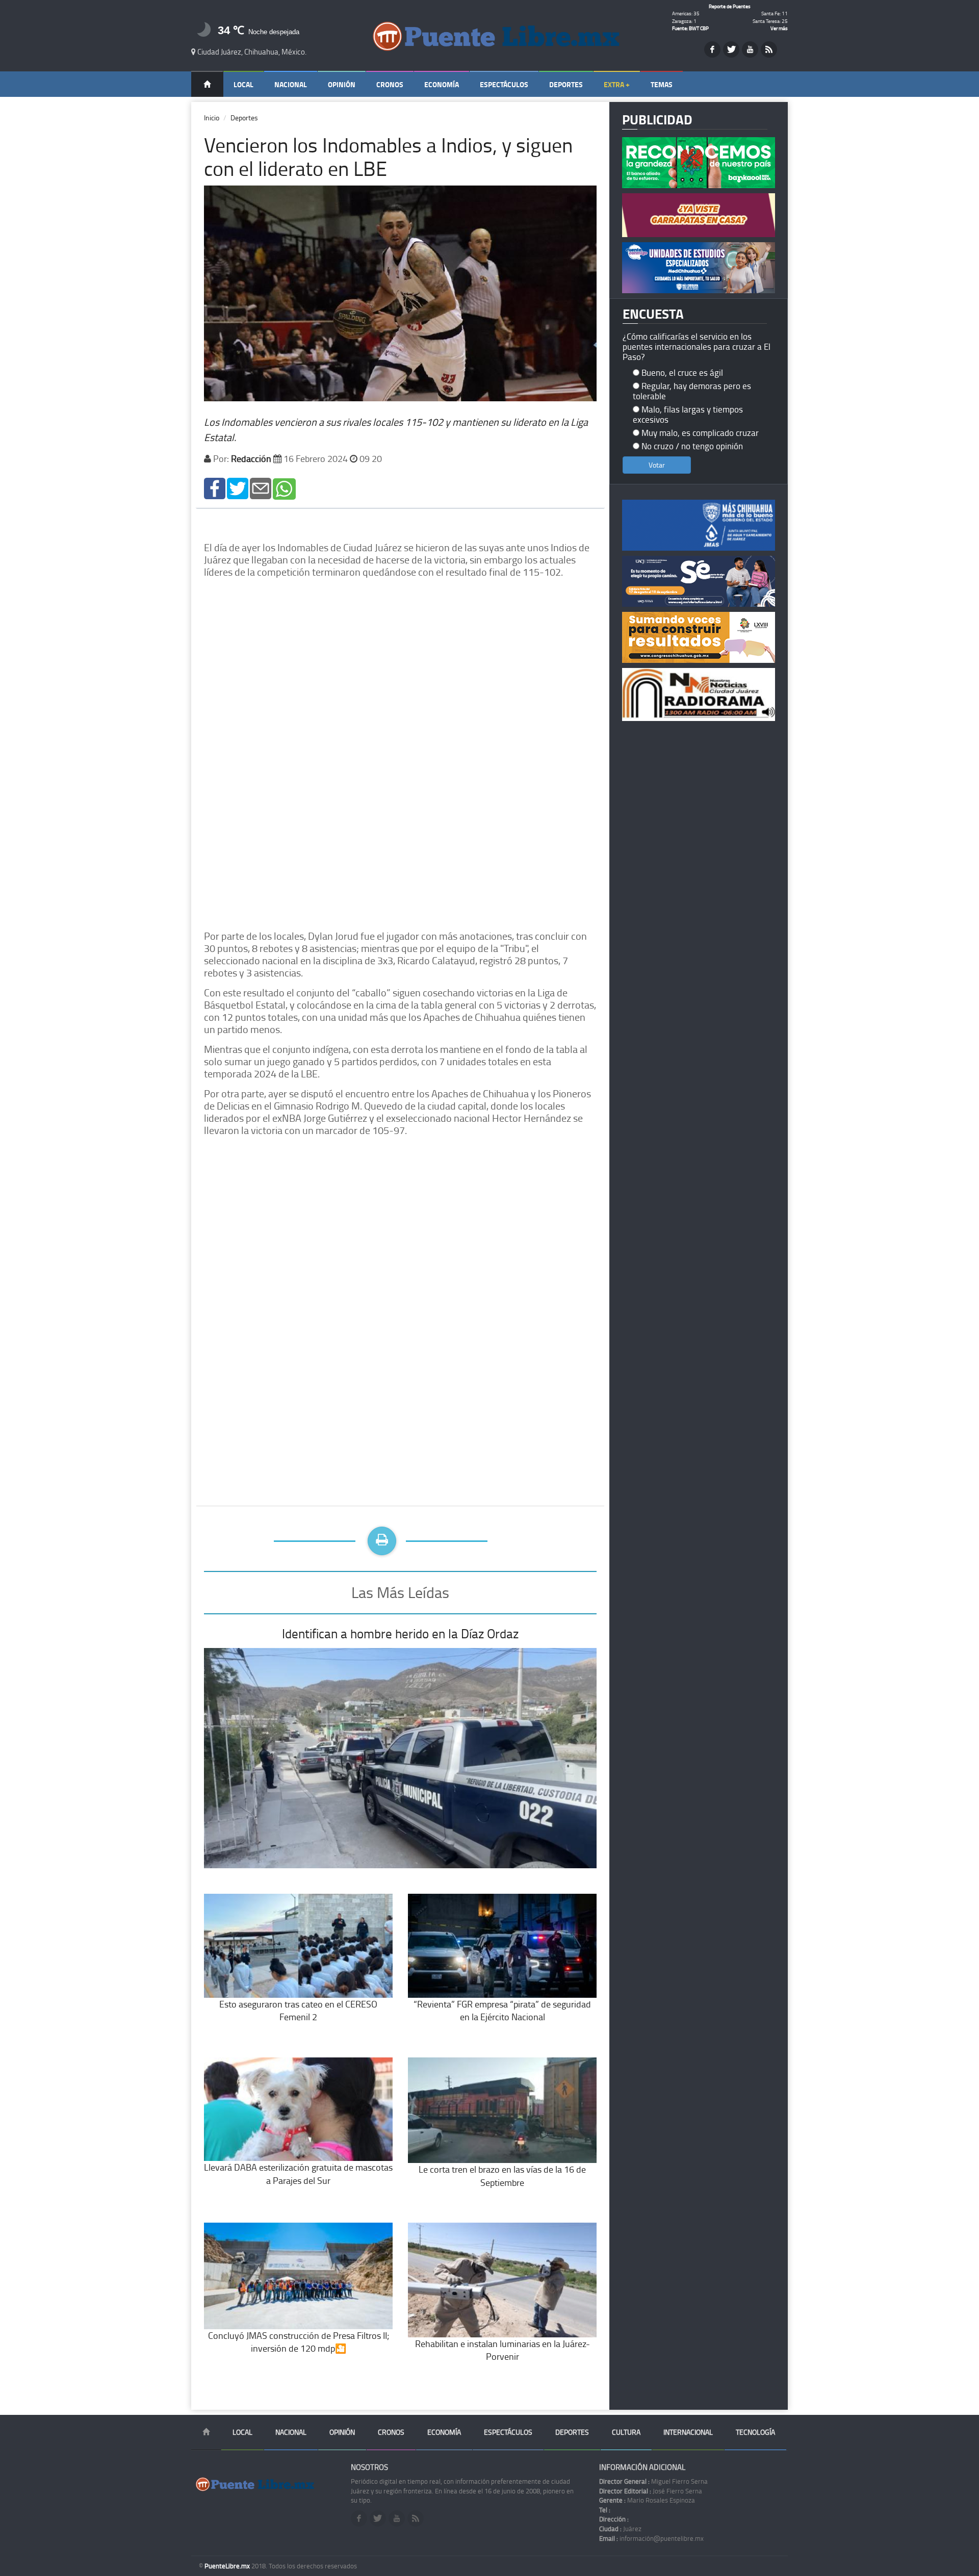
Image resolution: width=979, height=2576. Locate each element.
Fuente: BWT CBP (690, 28)
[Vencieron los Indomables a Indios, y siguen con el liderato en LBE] (215, 488)
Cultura (626, 2432)
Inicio (212, 118)
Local (243, 84)
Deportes (566, 84)
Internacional (688, 2432)
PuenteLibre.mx (228, 2566)
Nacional (291, 84)
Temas (662, 84)
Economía (442, 84)
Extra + (617, 84)
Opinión (342, 84)
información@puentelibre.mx (651, 2538)
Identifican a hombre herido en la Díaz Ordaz (400, 1633)
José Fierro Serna (651, 2491)
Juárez (620, 2529)
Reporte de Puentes (730, 6)
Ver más (779, 28)
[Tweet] (238, 488)
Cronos (390, 84)
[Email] (261, 488)
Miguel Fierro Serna (653, 2481)
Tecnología (755, 2432)
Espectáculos (504, 84)
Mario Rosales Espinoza (647, 2500)
